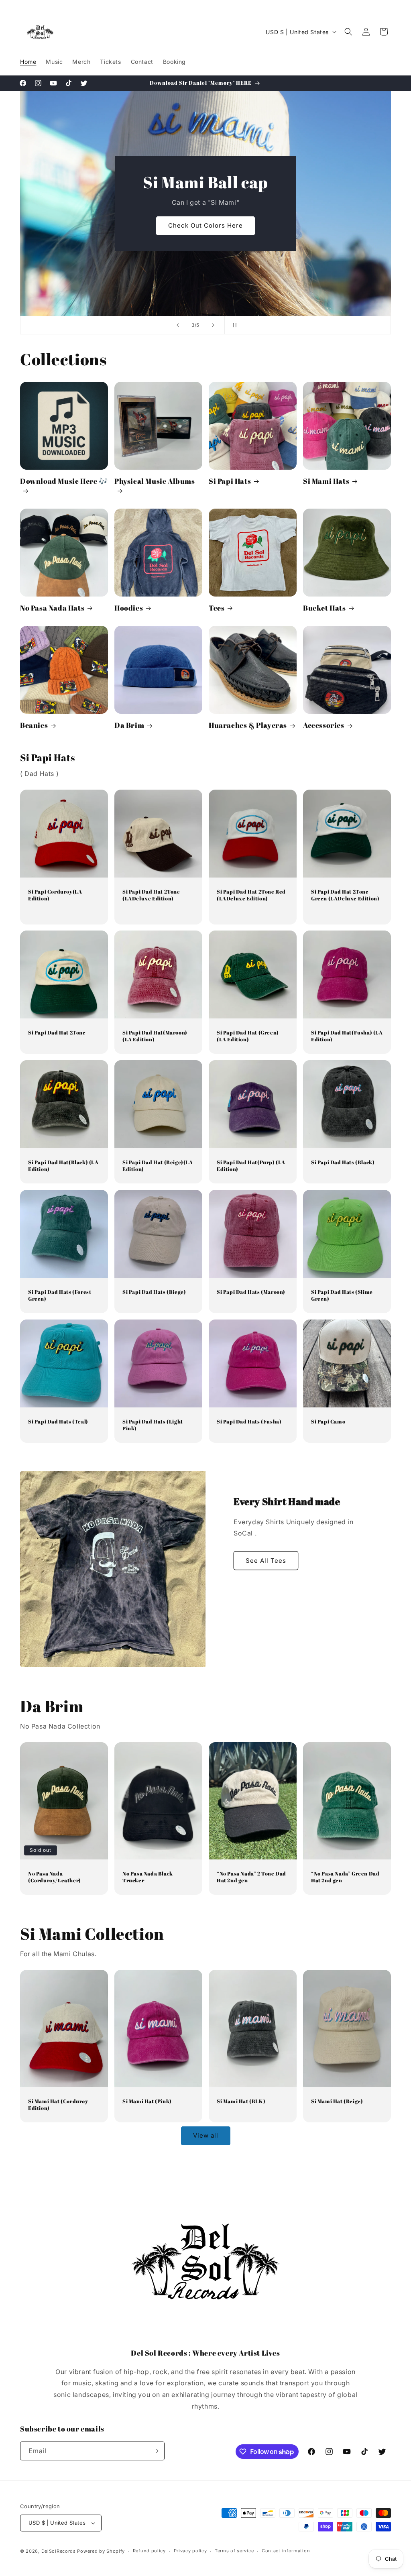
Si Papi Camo (328, 1422)
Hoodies (129, 608)
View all (206, 2135)
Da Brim (129, 725)
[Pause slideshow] (233, 325)
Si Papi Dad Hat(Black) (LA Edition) (63, 1166)
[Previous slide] (178, 325)
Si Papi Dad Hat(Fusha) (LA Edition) (347, 1036)
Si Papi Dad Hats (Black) (343, 1162)
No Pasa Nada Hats (52, 608)
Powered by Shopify (101, 2551)
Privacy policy (190, 2551)
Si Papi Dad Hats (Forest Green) (60, 1295)
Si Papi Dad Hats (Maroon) (251, 1292)
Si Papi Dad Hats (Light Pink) (153, 1425)
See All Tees (266, 1561)
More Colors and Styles (206, 226)
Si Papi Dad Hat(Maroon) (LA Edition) (155, 1036)
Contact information (286, 2551)
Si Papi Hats (230, 481)
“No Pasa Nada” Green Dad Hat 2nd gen (345, 1877)
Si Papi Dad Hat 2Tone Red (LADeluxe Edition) (251, 895)
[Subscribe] (155, 2451)
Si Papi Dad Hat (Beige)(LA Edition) (158, 1166)
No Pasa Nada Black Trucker (148, 1877)
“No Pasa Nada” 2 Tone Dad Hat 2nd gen (251, 1877)
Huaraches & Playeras (248, 725)
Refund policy (149, 2551)
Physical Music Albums (155, 481)
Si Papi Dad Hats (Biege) (154, 1292)
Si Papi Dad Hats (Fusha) (249, 1422)
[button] (348, 32)
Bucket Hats (325, 608)
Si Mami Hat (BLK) (241, 2101)
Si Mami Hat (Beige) (337, 2101)
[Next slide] (213, 325)
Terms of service (234, 2551)
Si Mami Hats (326, 481)
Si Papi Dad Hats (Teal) (58, 1422)
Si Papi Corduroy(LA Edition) (55, 895)
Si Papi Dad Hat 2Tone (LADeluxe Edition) (151, 895)
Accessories (324, 725)
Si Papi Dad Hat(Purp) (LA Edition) (251, 1166)
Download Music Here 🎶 (64, 481)
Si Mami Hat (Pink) (147, 2101)
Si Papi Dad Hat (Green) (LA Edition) (248, 1036)
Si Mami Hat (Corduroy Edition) (58, 2105)
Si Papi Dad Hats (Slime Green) (342, 1295)
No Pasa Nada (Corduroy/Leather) (55, 1877)
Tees (217, 608)
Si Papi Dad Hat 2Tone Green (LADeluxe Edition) (345, 895)
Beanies (34, 725)
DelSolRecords (59, 2551)
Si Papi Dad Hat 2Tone (57, 1033)
